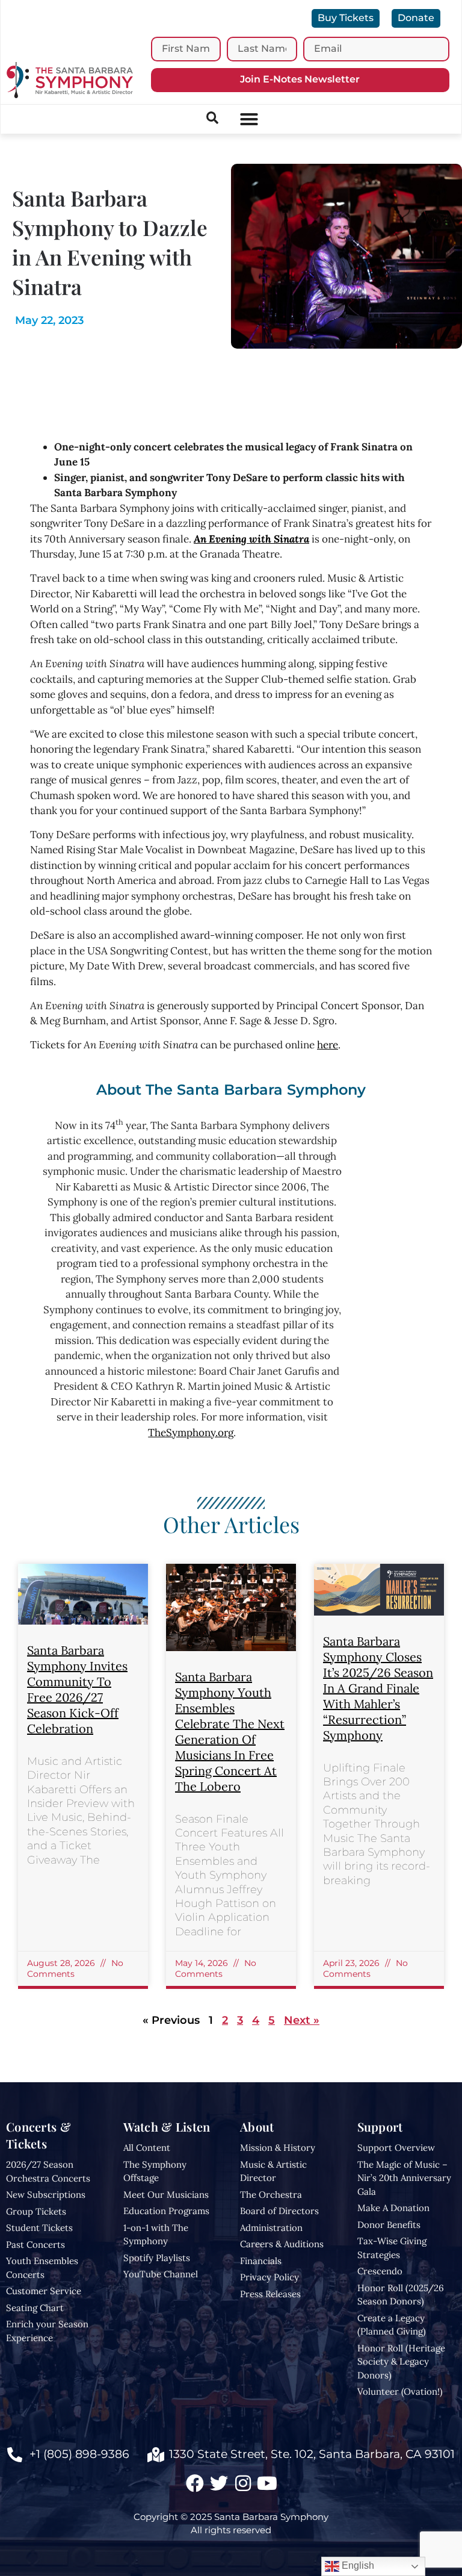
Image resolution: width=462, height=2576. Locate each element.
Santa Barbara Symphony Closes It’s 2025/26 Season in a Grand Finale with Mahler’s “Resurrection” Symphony (378, 1688)
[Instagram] (243, 2483)
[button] (249, 119)
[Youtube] (267, 2483)
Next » (302, 2020)
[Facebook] (195, 2483)
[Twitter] (219, 2483)
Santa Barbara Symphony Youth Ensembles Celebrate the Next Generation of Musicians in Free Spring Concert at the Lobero (230, 1731)
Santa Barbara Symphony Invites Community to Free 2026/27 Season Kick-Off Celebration (77, 1689)
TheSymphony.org (191, 1433)
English (357, 2565)
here (328, 1045)
